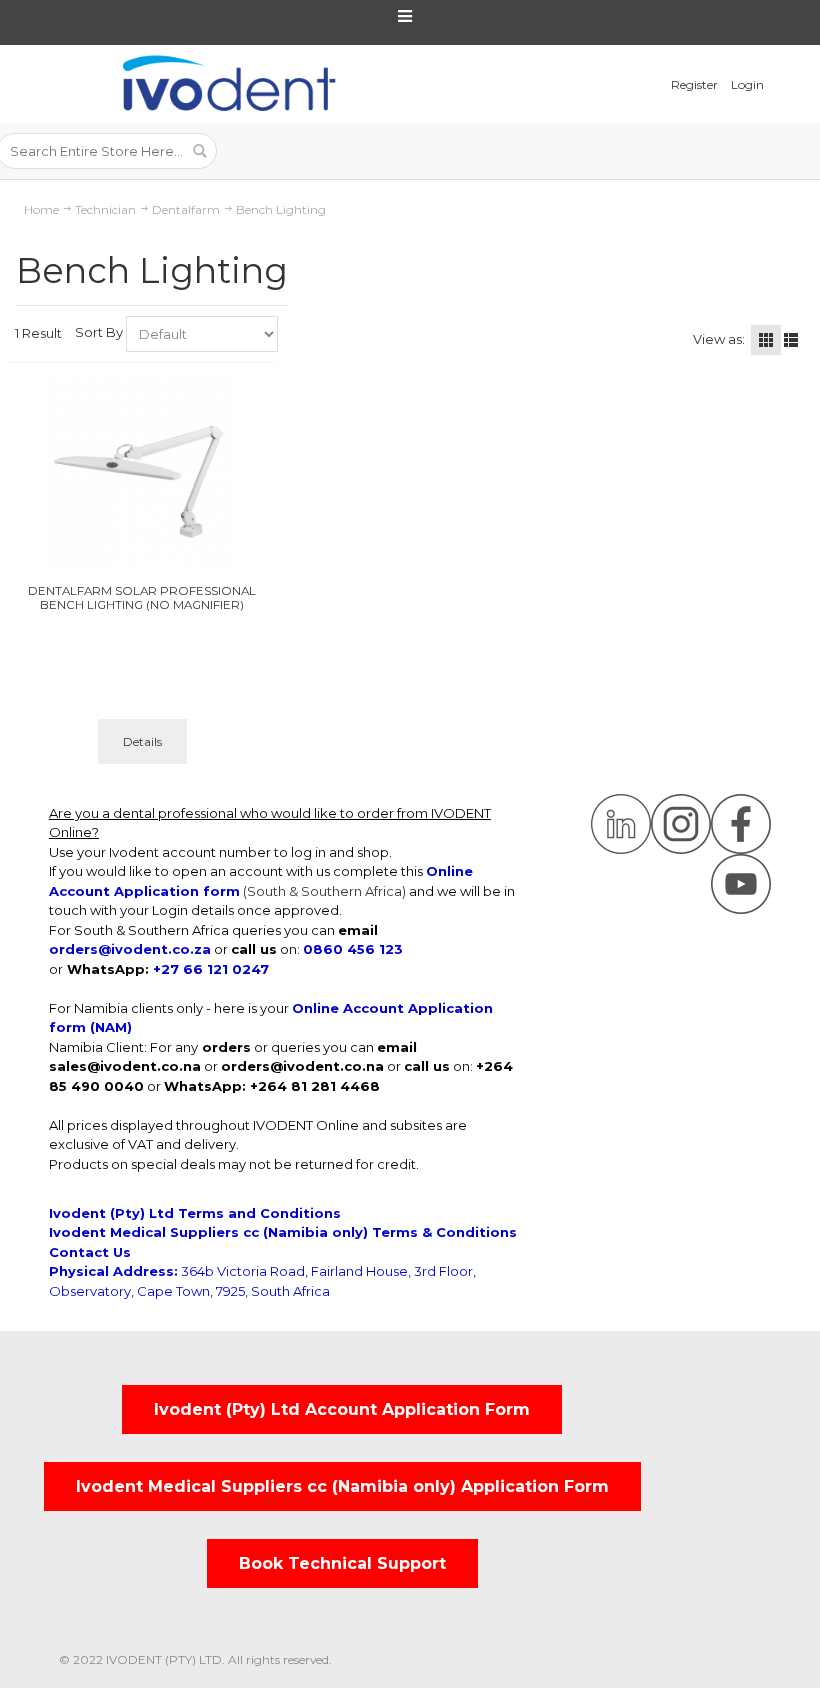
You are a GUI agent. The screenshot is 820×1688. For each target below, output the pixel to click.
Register (694, 84)
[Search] (199, 151)
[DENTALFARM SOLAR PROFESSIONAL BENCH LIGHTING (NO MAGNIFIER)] (142, 474)
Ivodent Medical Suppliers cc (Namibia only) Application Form (342, 1486)
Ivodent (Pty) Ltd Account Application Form (342, 1409)
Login (747, 84)
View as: (719, 339)
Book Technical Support (342, 1563)
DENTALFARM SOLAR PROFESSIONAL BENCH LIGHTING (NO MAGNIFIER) (142, 598)
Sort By (99, 332)
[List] (791, 340)
